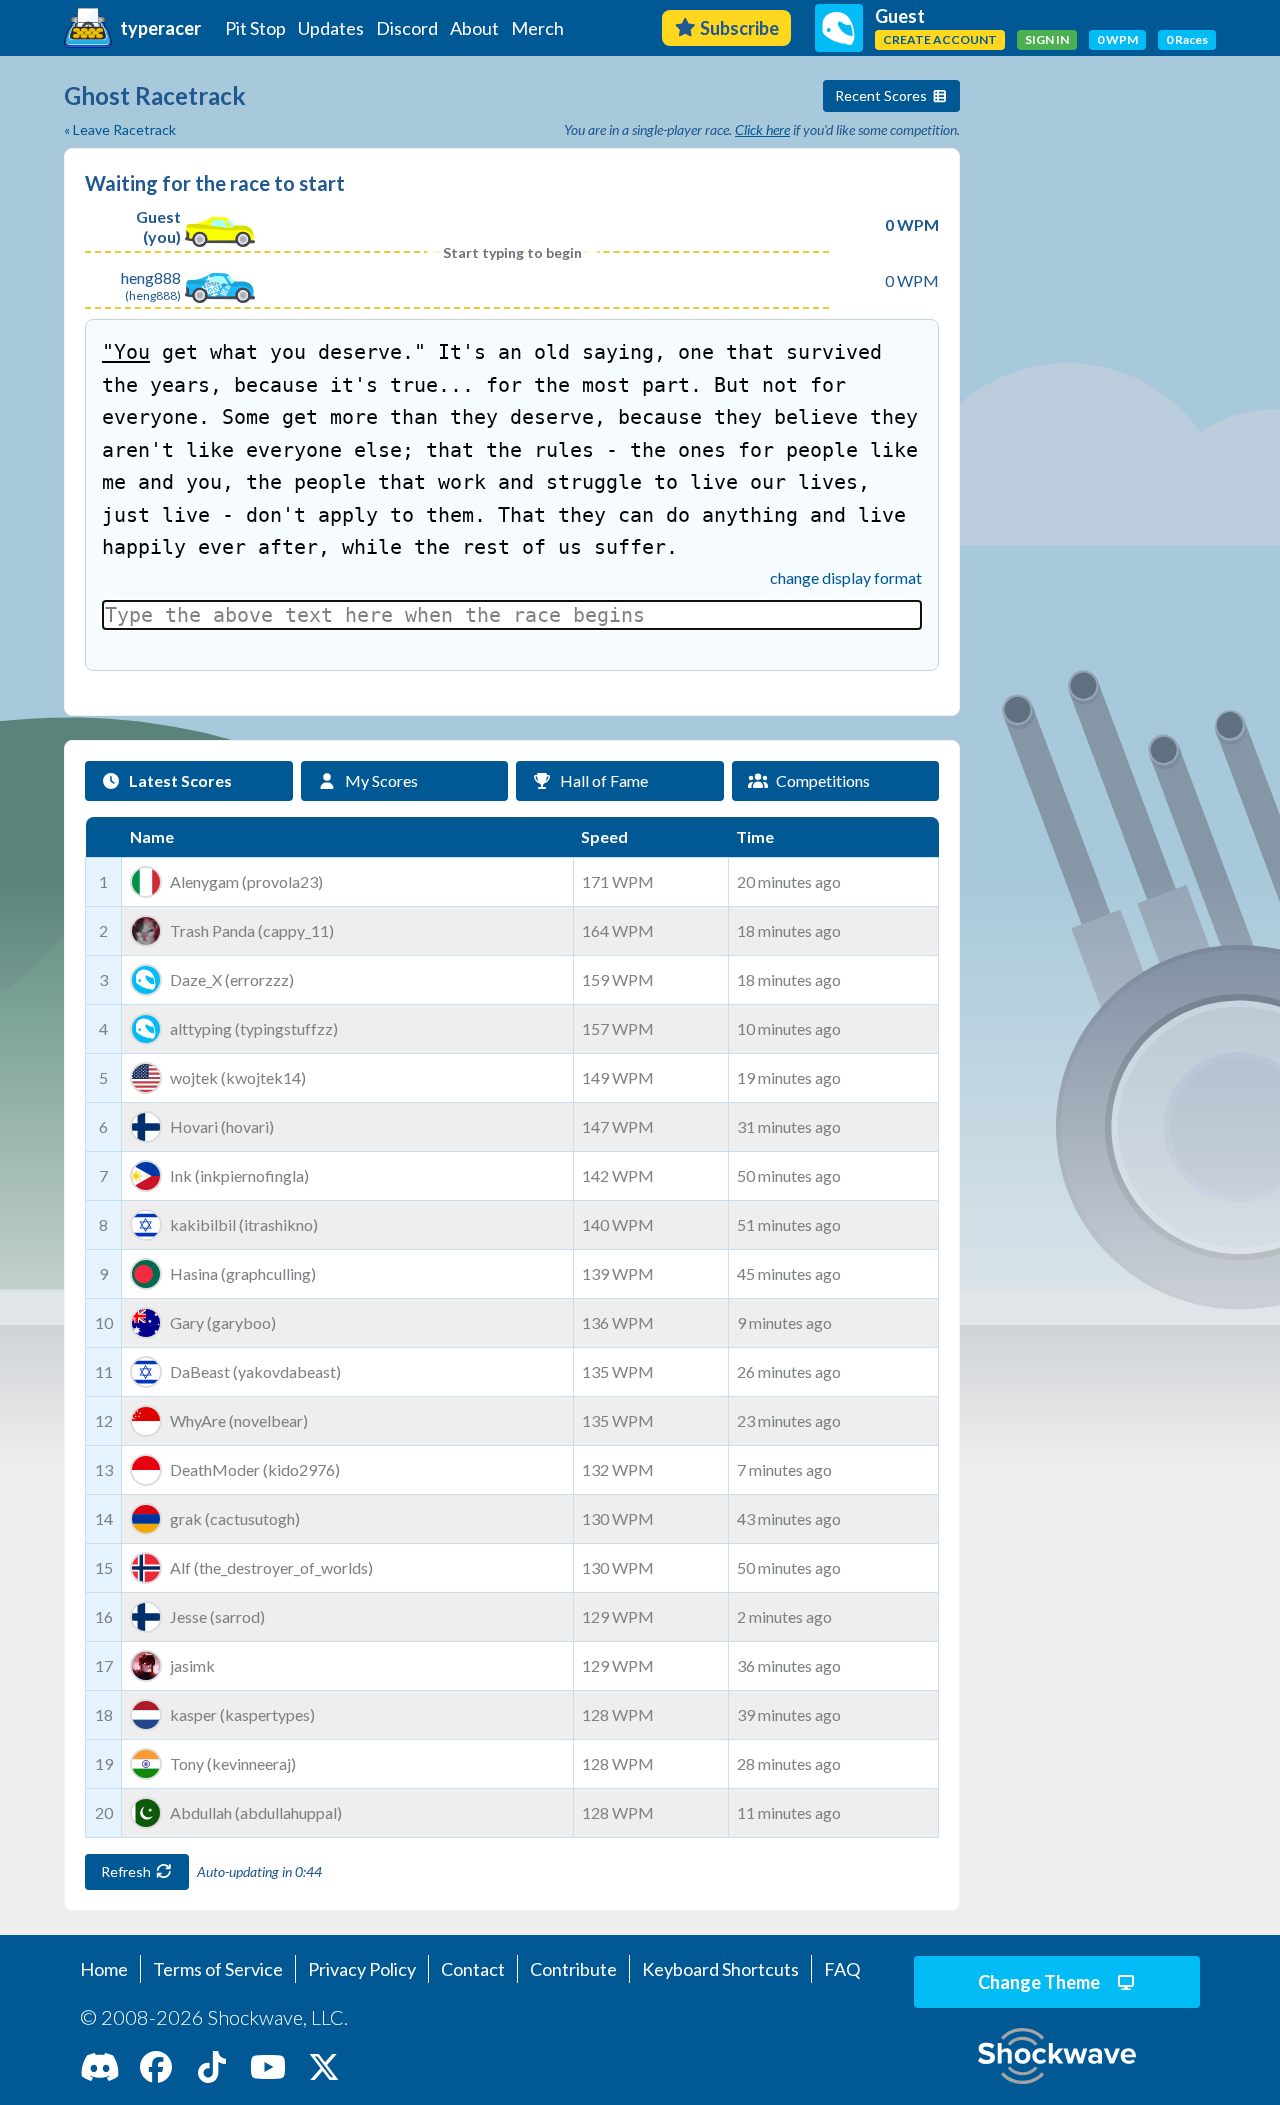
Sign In (1047, 39)
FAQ (842, 1969)
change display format (846, 577)
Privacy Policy (362, 1969)
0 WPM (1117, 39)
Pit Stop (255, 28)
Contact (473, 1969)
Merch (537, 28)
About (474, 28)
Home (104, 1969)
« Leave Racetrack (120, 129)
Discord (407, 28)
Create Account (940, 39)
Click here (762, 129)
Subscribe (739, 28)
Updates (331, 28)
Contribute (573, 1969)
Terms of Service (218, 1969)
